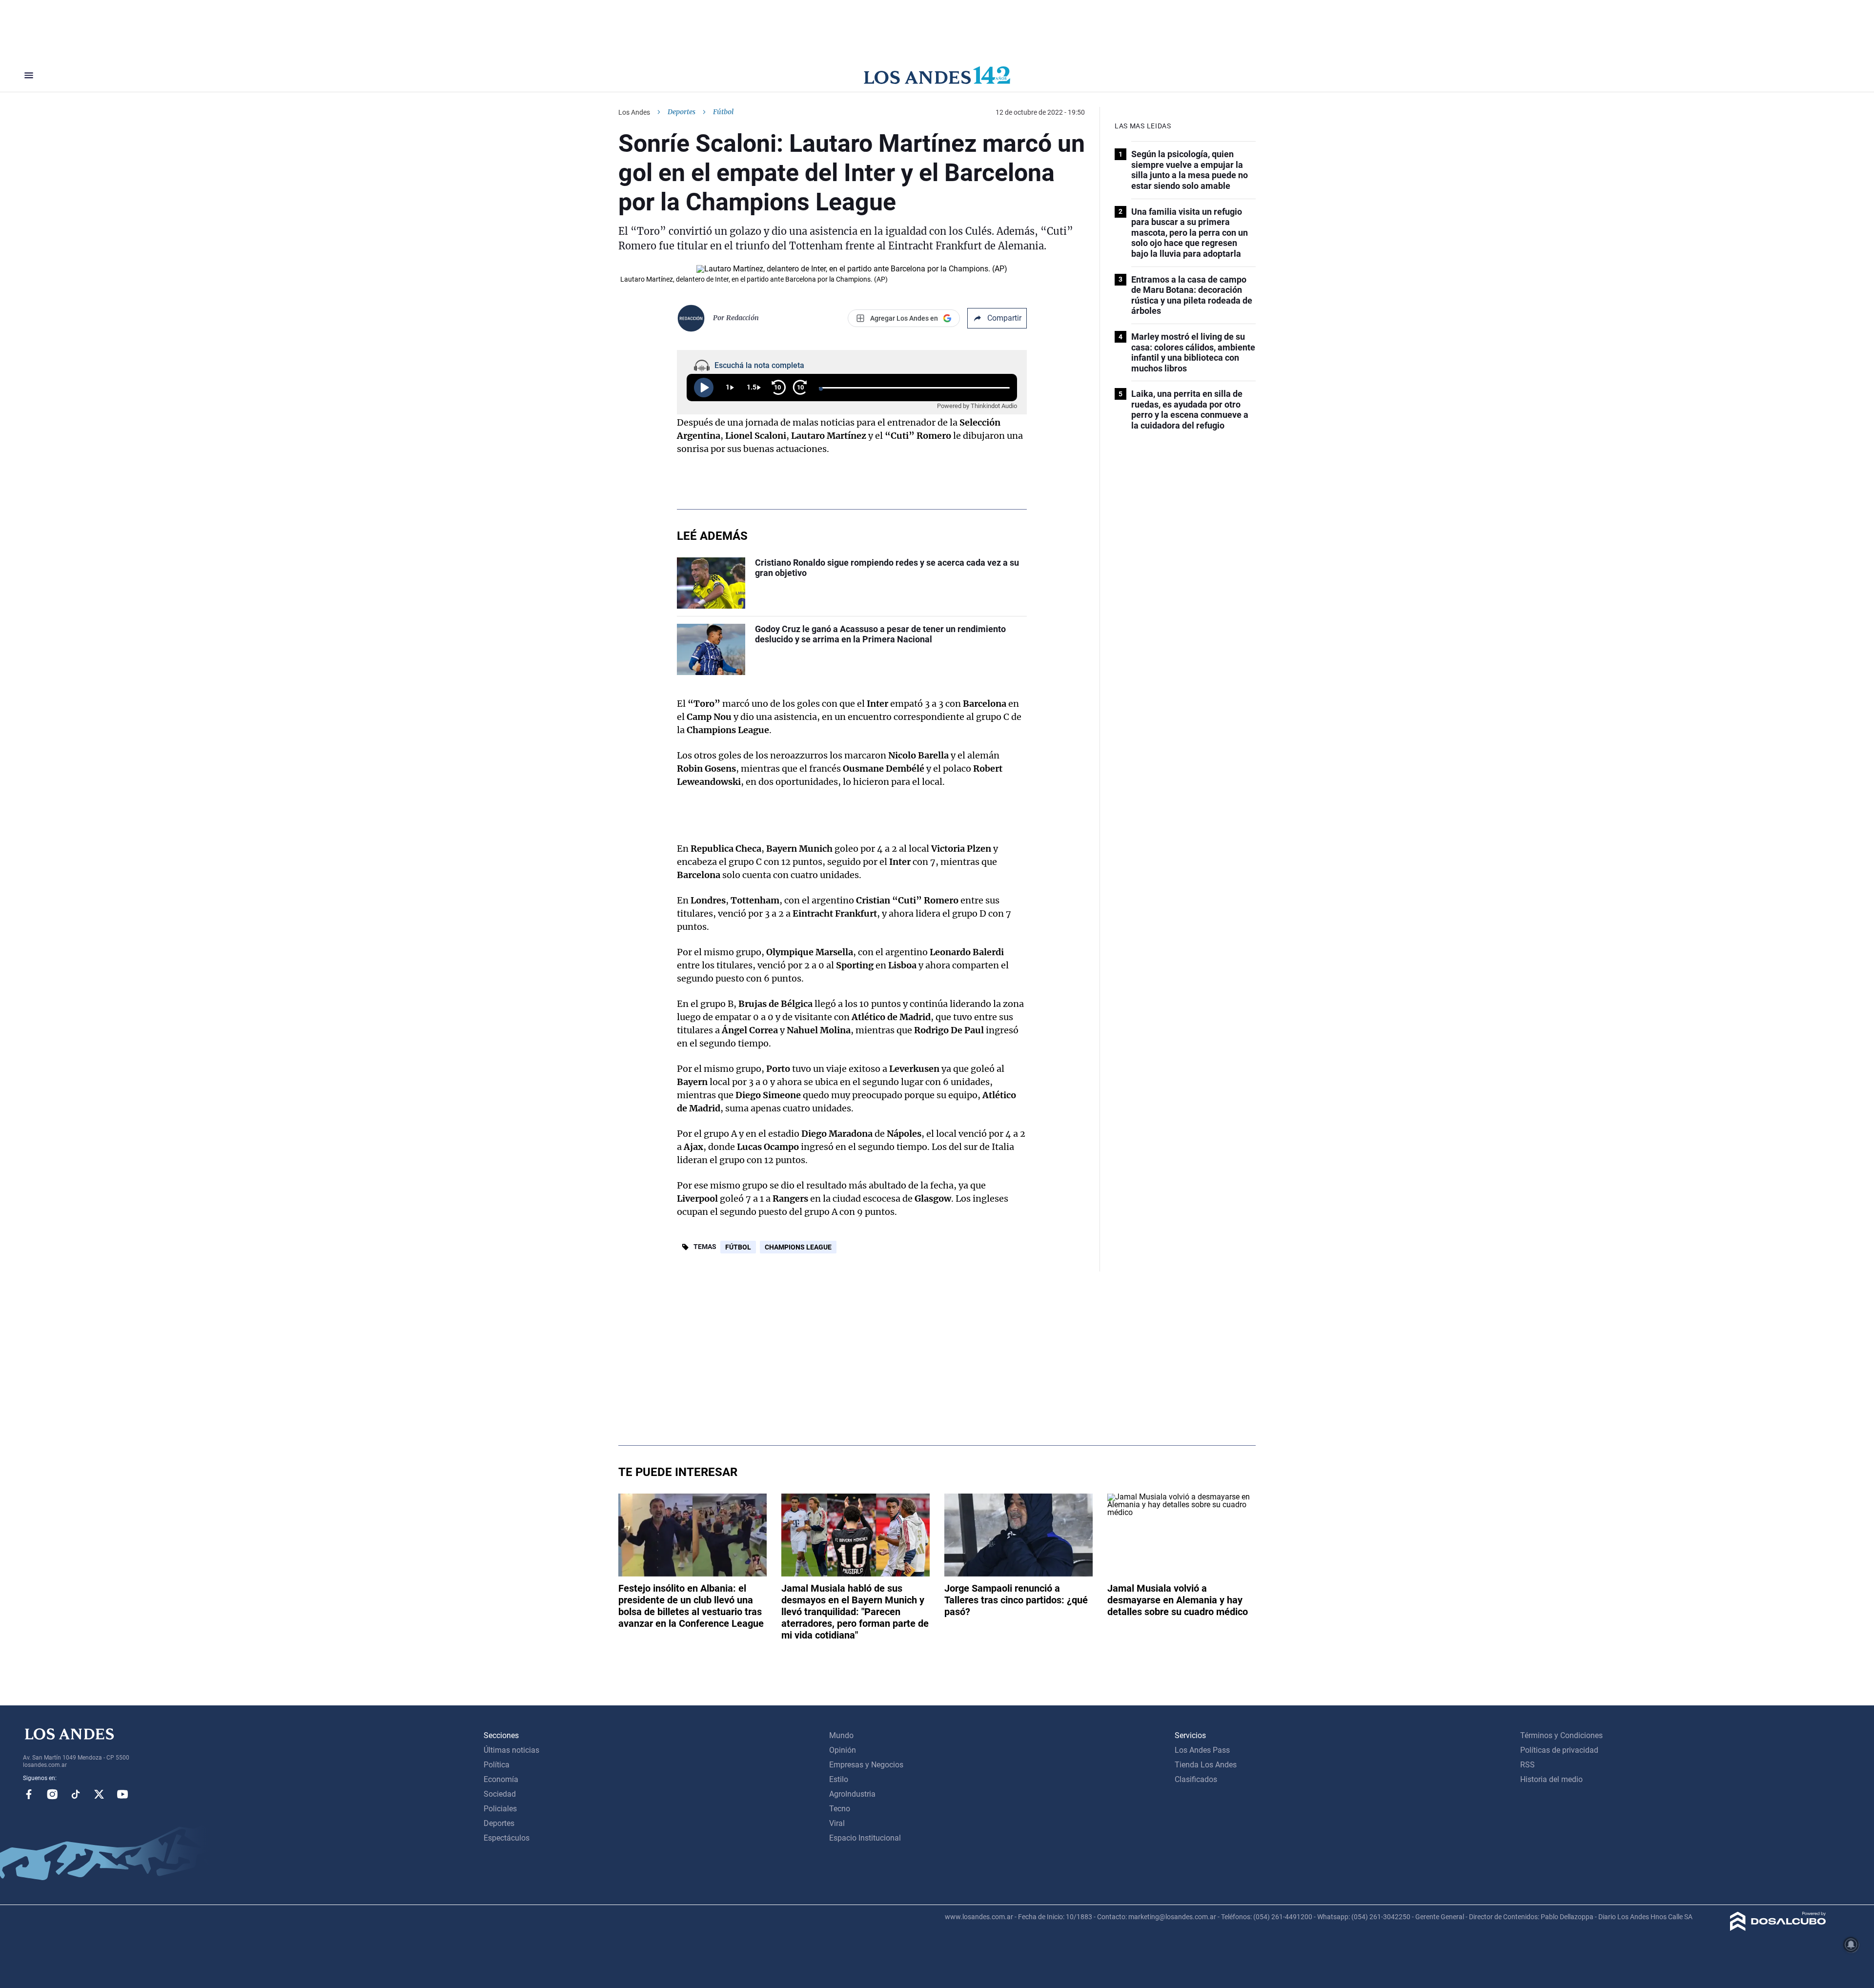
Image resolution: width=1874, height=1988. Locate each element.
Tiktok (76, 1794)
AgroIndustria (852, 1794)
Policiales (500, 1809)
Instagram (52, 1794)
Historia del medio (1551, 1779)
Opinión (843, 1750)
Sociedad (500, 1794)
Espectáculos (507, 1838)
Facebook (29, 1794)
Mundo (841, 1735)
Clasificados (1196, 1779)
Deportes (682, 112)
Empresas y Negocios (866, 1765)
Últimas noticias (511, 1750)
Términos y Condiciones (1561, 1735)
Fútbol (738, 1247)
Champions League (798, 1247)
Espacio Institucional (865, 1838)
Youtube (122, 1794)
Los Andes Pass (1202, 1750)
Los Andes (634, 112)
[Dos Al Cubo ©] (1778, 1928)
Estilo (839, 1779)
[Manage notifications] (1851, 1945)
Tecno (840, 1809)
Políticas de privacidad (1559, 1750)
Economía (501, 1779)
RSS (1528, 1765)
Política (497, 1765)
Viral (837, 1823)
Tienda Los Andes (1206, 1765)
